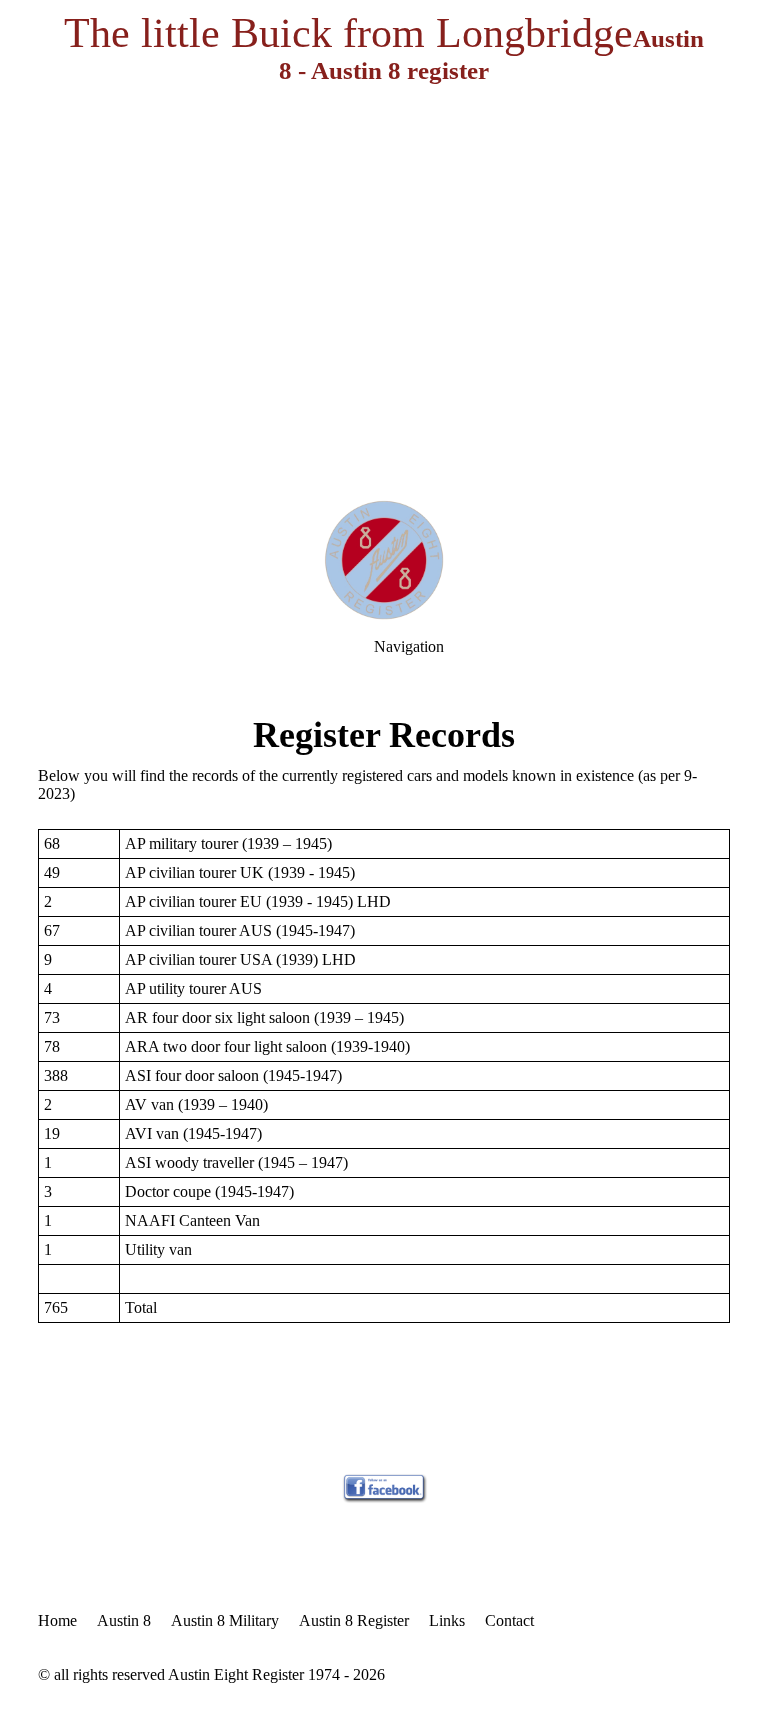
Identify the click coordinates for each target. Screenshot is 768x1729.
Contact (509, 1620)
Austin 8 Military (225, 1620)
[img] (384, 250)
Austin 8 (124, 1620)
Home (57, 1620)
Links (447, 1620)
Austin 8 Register (354, 1620)
